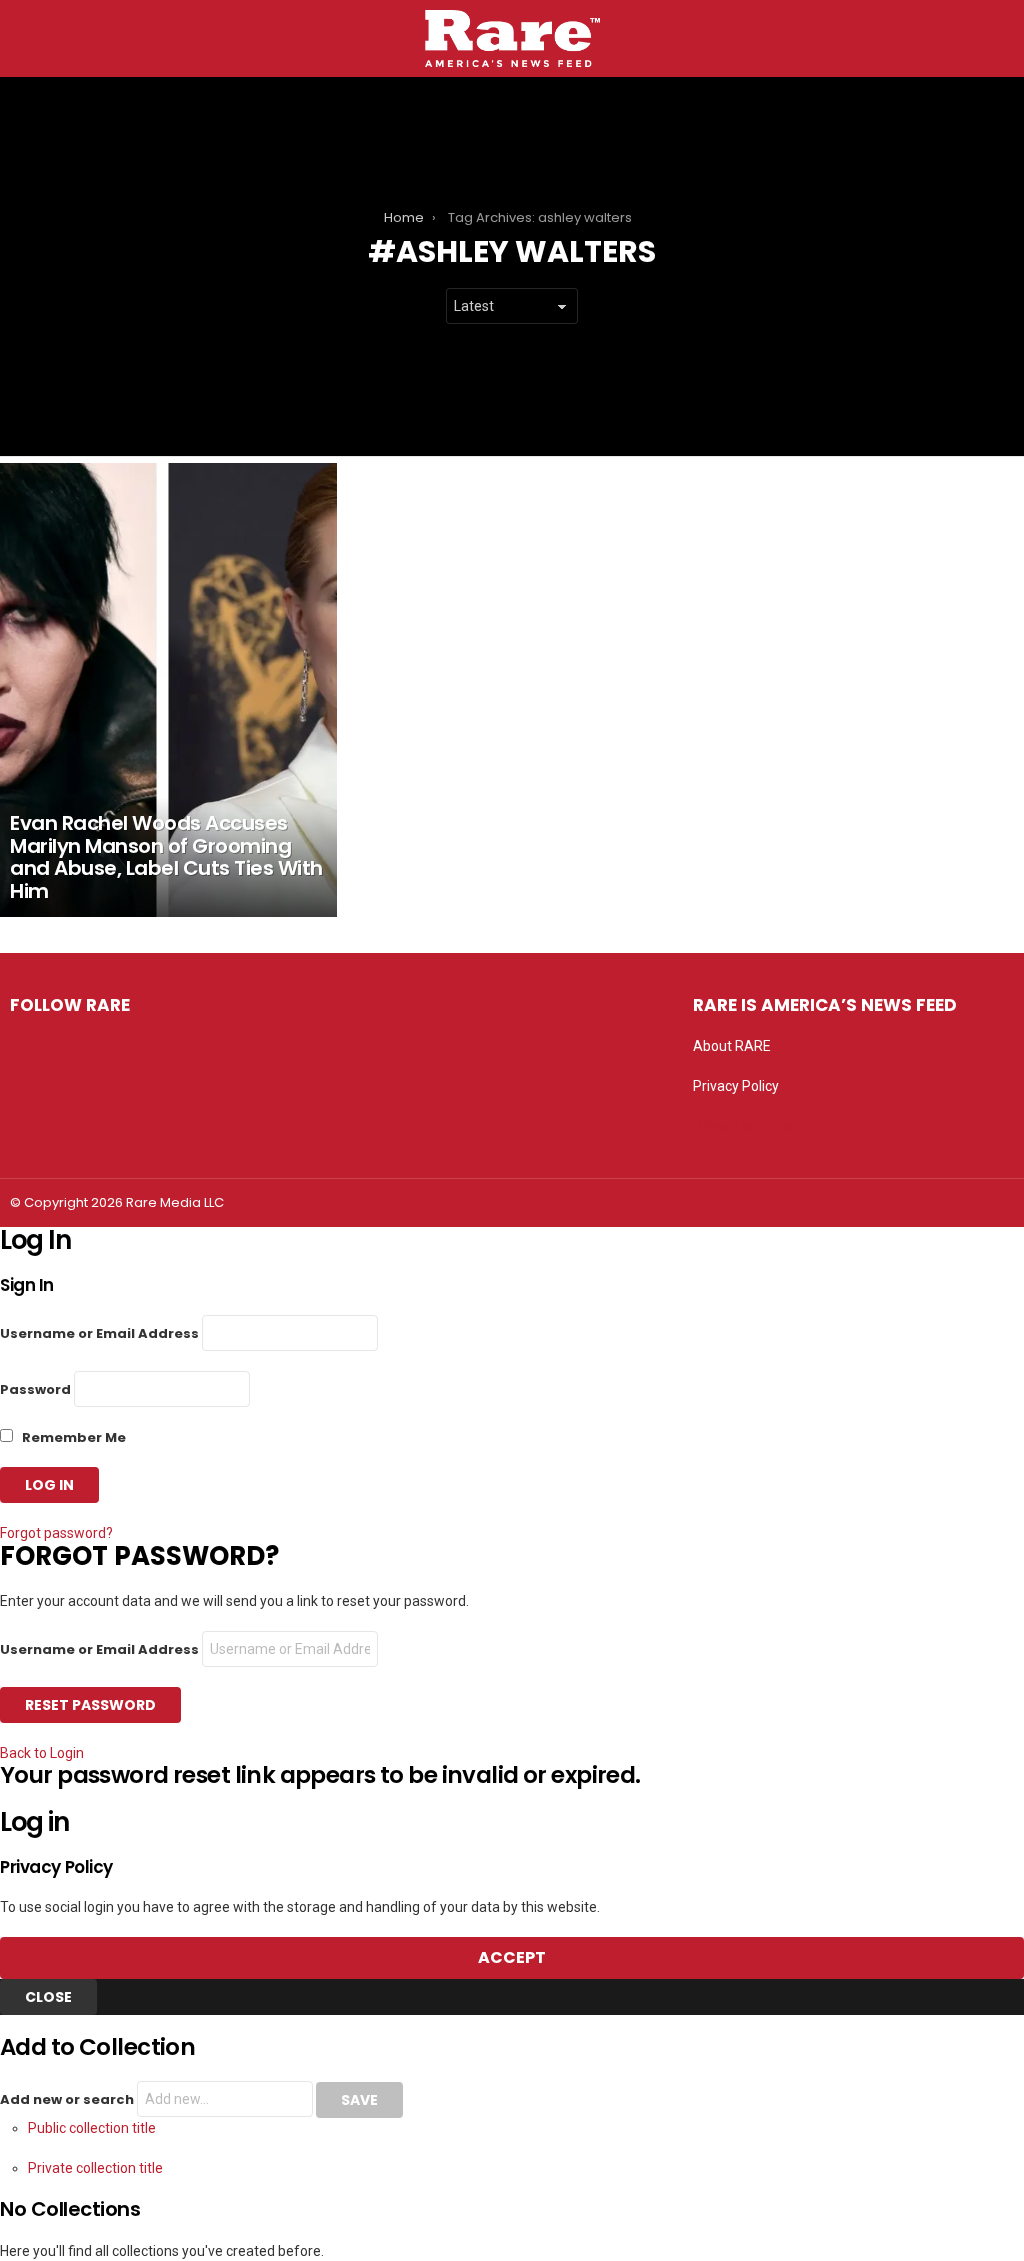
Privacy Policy (736, 1086)
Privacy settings (743, 1126)
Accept (512, 1957)
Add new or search (68, 2099)
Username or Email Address (99, 1333)
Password (35, 1389)
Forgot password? (56, 1533)
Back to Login (42, 1753)
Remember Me (72, 1437)
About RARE (732, 1046)
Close (48, 1997)
